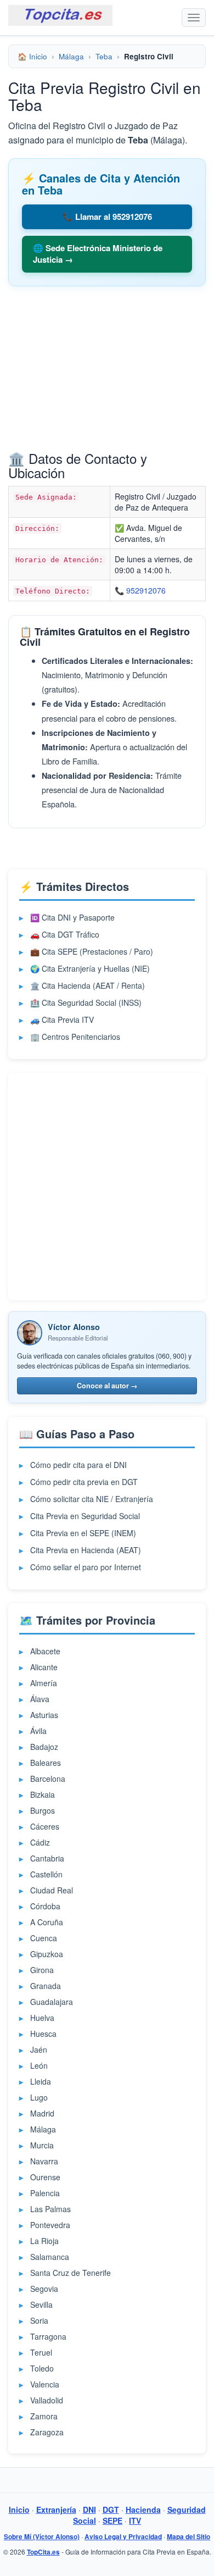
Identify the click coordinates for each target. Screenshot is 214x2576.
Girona (42, 1970)
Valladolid (47, 2400)
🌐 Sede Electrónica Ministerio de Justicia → (98, 254)
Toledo (42, 2368)
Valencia (45, 2384)
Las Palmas (50, 2209)
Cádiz (40, 1842)
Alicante (44, 1667)
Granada (46, 1986)
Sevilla (41, 2304)
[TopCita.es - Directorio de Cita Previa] (60, 15)
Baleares (46, 1763)
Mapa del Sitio (188, 2537)
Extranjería (56, 2509)
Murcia (42, 2145)
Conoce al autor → (107, 1386)
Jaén (39, 2049)
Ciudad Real (52, 1890)
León (39, 2065)
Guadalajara (52, 2002)
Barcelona (48, 1779)
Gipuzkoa (47, 1954)
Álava (40, 1699)
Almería (44, 1683)
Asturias (44, 1715)
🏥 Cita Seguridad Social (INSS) (86, 1002)
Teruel (41, 2352)
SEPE (112, 2520)
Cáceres (45, 1826)
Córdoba (45, 1906)
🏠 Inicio (32, 56)
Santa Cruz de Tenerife (71, 2273)
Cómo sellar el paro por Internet (86, 1567)
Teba (104, 56)
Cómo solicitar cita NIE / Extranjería (92, 1499)
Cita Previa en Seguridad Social (85, 1516)
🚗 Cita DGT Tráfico (65, 934)
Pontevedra (50, 2225)
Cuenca (44, 1938)
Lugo (39, 2097)
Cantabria (47, 1858)
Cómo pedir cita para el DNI (78, 1465)
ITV (135, 2520)
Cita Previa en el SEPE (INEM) (83, 1533)
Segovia (44, 2289)
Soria (39, 2320)
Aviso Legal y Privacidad (123, 2537)
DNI (89, 2509)
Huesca (43, 2034)
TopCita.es (43, 2552)
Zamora (44, 2416)
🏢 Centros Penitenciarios (75, 1037)
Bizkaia (43, 1794)
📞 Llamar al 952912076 (107, 217)
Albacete (45, 1651)
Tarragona (48, 2336)
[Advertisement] (107, 372)
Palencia (45, 2193)
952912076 (146, 590)
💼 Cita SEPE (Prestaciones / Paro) (92, 951)
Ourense (45, 2177)
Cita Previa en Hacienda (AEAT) (86, 1550)
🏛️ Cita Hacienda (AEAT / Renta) (88, 985)
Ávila (38, 1731)
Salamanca (50, 2257)
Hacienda (143, 2509)
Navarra (44, 2161)
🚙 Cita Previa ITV (62, 1020)
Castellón (46, 1874)
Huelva (42, 2018)
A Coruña (47, 1922)
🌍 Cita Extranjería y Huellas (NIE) (90, 968)
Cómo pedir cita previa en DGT (84, 1482)
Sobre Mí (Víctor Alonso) (42, 2537)
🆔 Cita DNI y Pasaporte (72, 917)
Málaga (71, 56)
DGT (111, 2509)
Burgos (43, 1810)
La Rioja (44, 2241)
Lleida (41, 2081)
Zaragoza (47, 2432)
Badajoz (44, 1747)
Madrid (42, 2113)
